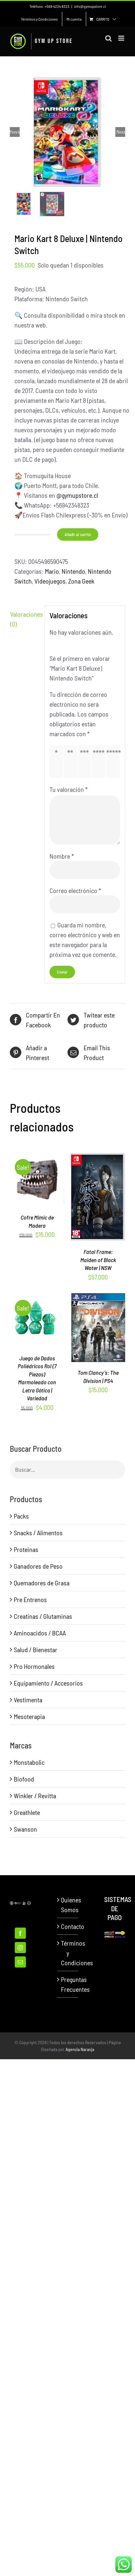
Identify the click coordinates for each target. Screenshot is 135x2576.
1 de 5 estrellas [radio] (58, 761)
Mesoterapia (29, 1716)
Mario (52, 571)
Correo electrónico (75, 890)
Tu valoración (69, 789)
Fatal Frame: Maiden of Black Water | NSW (98, 1260)
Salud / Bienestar (36, 1650)
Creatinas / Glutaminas (43, 1616)
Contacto (68, 1926)
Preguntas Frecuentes (68, 1984)
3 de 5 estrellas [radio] (86, 761)
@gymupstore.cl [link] (77, 495)
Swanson (25, 1829)
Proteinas (26, 1549)
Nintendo (73, 571)
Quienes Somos (68, 1905)
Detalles (40, 1185)
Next (121, 132)
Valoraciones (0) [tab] (25, 619)
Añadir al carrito (78, 534)
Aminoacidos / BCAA (40, 1633)
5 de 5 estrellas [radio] (115, 761)
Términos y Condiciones (68, 1953)
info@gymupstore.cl (90, 6)
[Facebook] (20, 1933)
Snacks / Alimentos (38, 1533)
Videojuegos (50, 581)
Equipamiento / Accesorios (48, 1683)
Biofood (24, 1779)
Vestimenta (28, 1700)
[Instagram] (20, 1948)
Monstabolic (29, 1762)
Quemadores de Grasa (42, 1583)
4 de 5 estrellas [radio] (100, 761)
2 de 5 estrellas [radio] (72, 761)
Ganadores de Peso (38, 1566)
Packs (21, 1516)
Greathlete (27, 1812)
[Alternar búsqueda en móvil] (108, 38)
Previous (15, 132)
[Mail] (20, 1962)
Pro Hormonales (34, 1666)
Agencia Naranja (80, 2049)
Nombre (62, 856)
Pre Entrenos (30, 1599)
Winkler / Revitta (35, 1796)
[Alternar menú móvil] (122, 38)
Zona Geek (81, 581)
